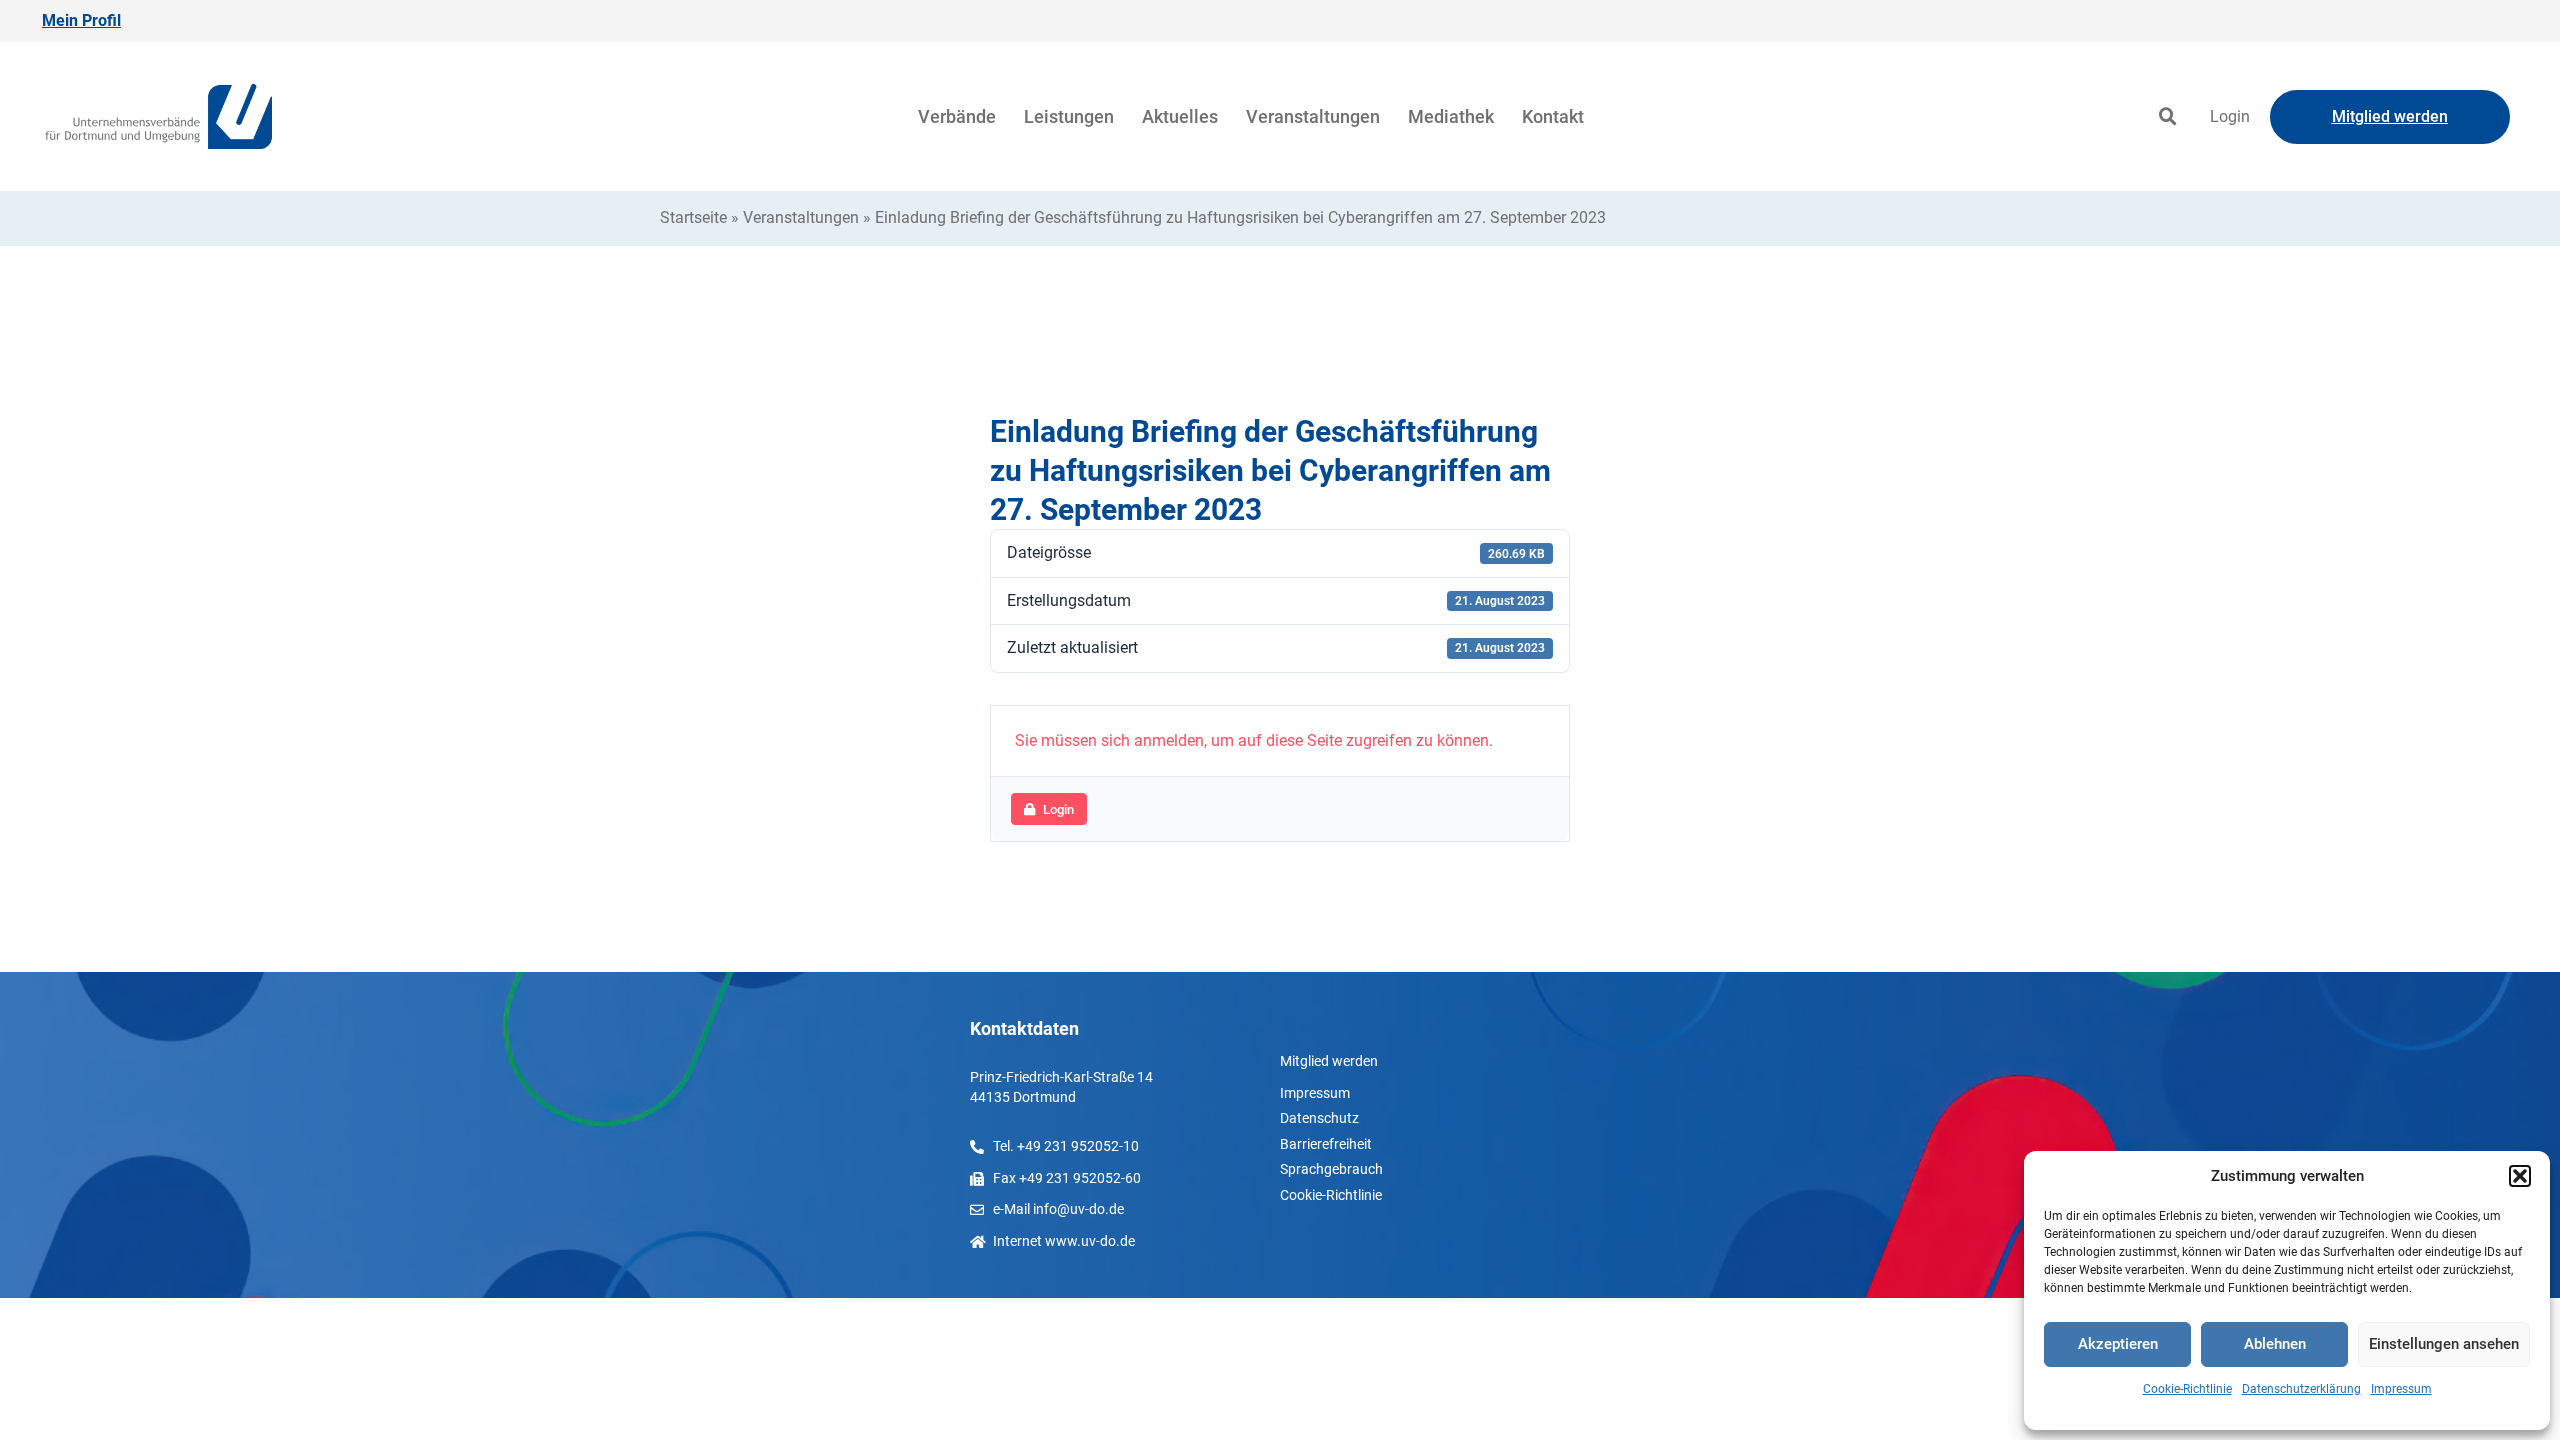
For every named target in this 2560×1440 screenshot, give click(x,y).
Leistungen (1069, 116)
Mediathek (1451, 116)
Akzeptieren (2118, 1344)
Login (2230, 116)
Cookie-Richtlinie (2187, 1389)
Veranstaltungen (1313, 116)
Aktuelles (1180, 116)
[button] (2520, 1176)
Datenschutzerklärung (2301, 1389)
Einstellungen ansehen (2444, 1344)
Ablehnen (2275, 1344)
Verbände (957, 116)
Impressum (2401, 1389)
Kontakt (1553, 116)
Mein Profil (81, 20)
